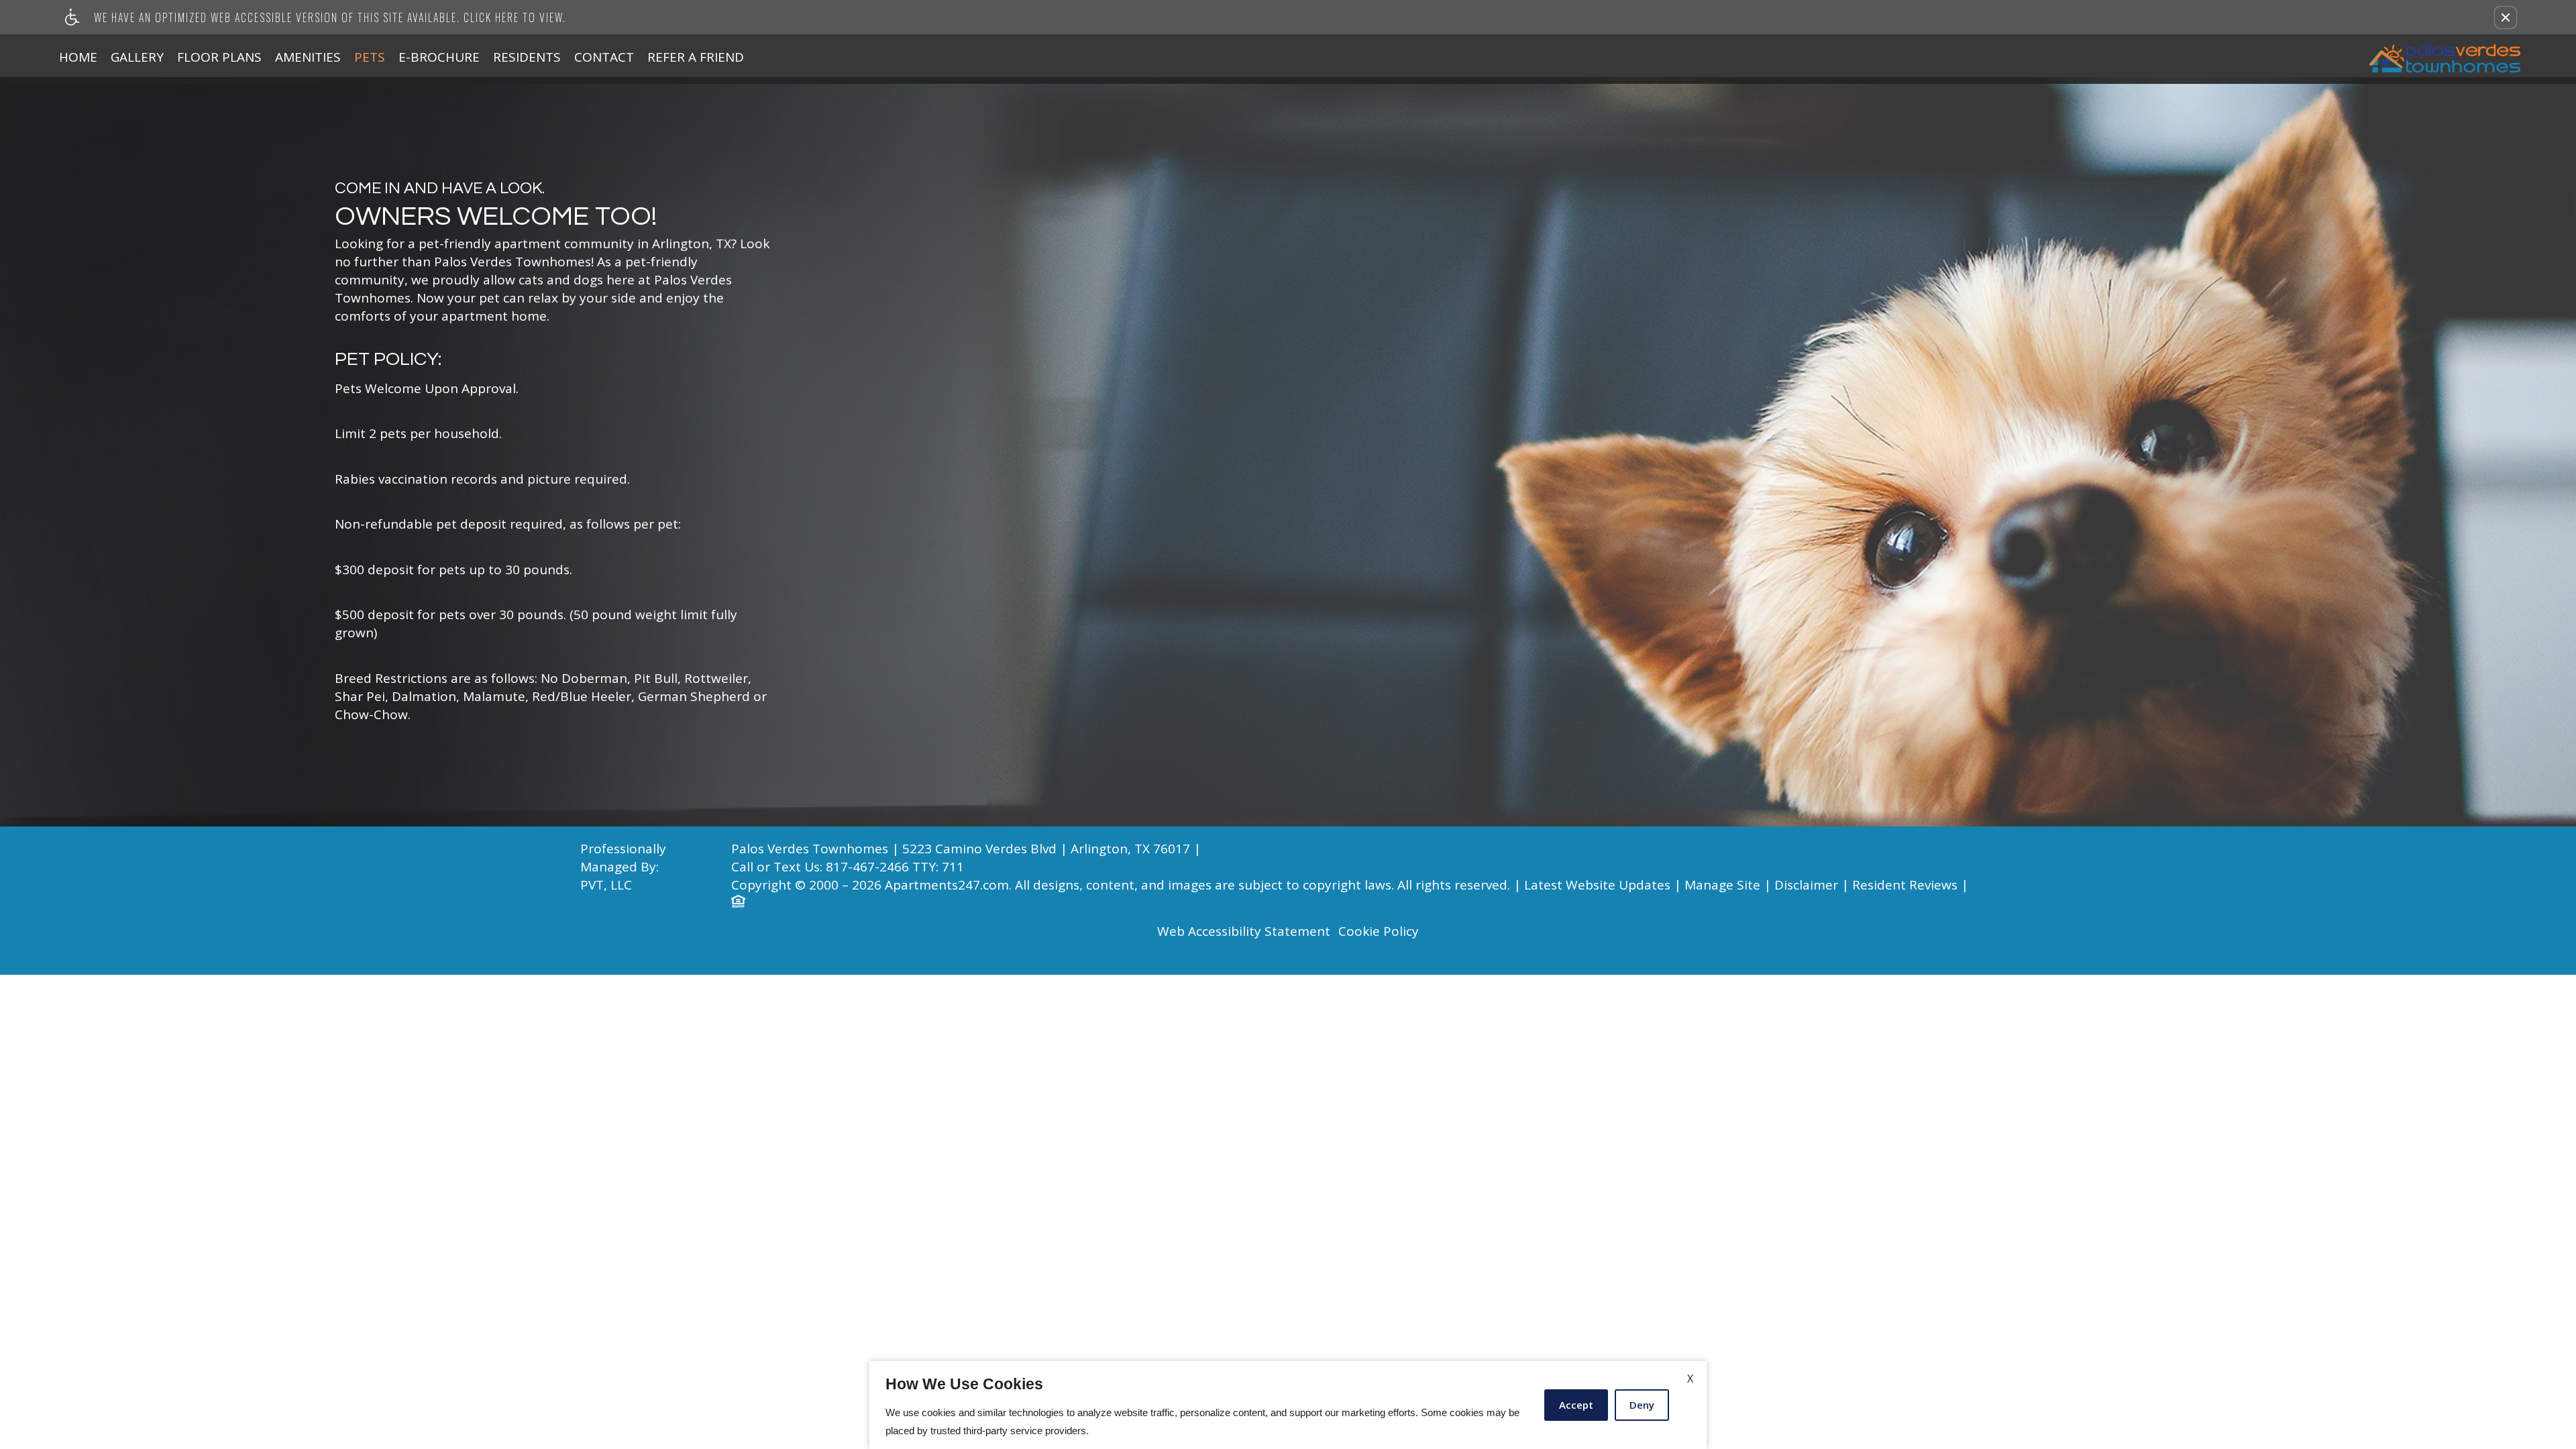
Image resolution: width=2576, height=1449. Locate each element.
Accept (1576, 1405)
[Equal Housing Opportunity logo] (738, 903)
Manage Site (1722, 885)
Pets (370, 57)
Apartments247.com (947, 885)
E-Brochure (439, 57)
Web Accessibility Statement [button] (1244, 931)
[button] (2506, 17)
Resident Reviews (1905, 885)
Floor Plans (219, 57)
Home (78, 57)
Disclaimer (1806, 885)
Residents (527, 57)
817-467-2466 (895, 867)
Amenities (308, 57)
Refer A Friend (696, 57)
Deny (1642, 1405)
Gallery (137, 57)
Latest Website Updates (1597, 885)
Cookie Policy (1379, 931)
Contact (604, 57)
